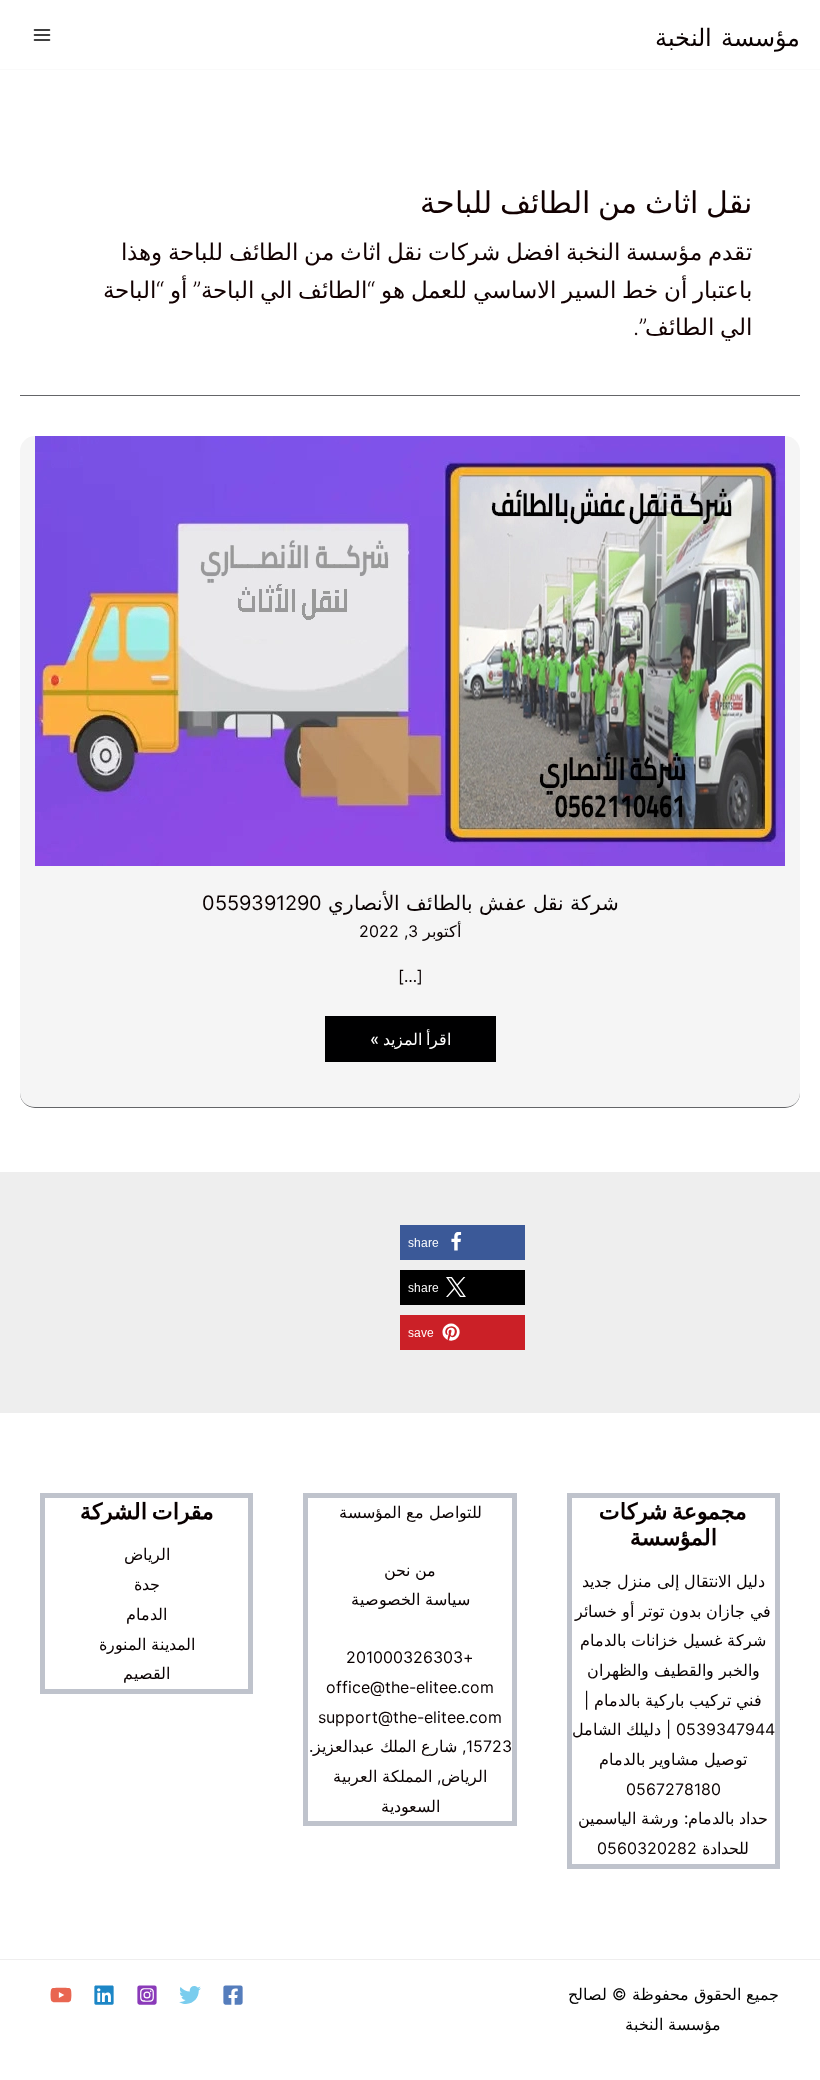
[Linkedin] (104, 1995)
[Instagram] (147, 1995)
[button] (462, 1242)
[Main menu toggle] (42, 35)
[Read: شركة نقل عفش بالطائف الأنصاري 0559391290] (410, 649)
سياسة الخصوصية (410, 1599)
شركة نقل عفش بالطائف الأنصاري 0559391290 (410, 903)
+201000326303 (410, 1657)
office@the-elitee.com (410, 1687)
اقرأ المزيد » (403, 1045)
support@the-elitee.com (410, 1717)
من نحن (410, 1570)
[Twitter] (190, 1995)
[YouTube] (61, 1995)
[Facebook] (233, 1995)
